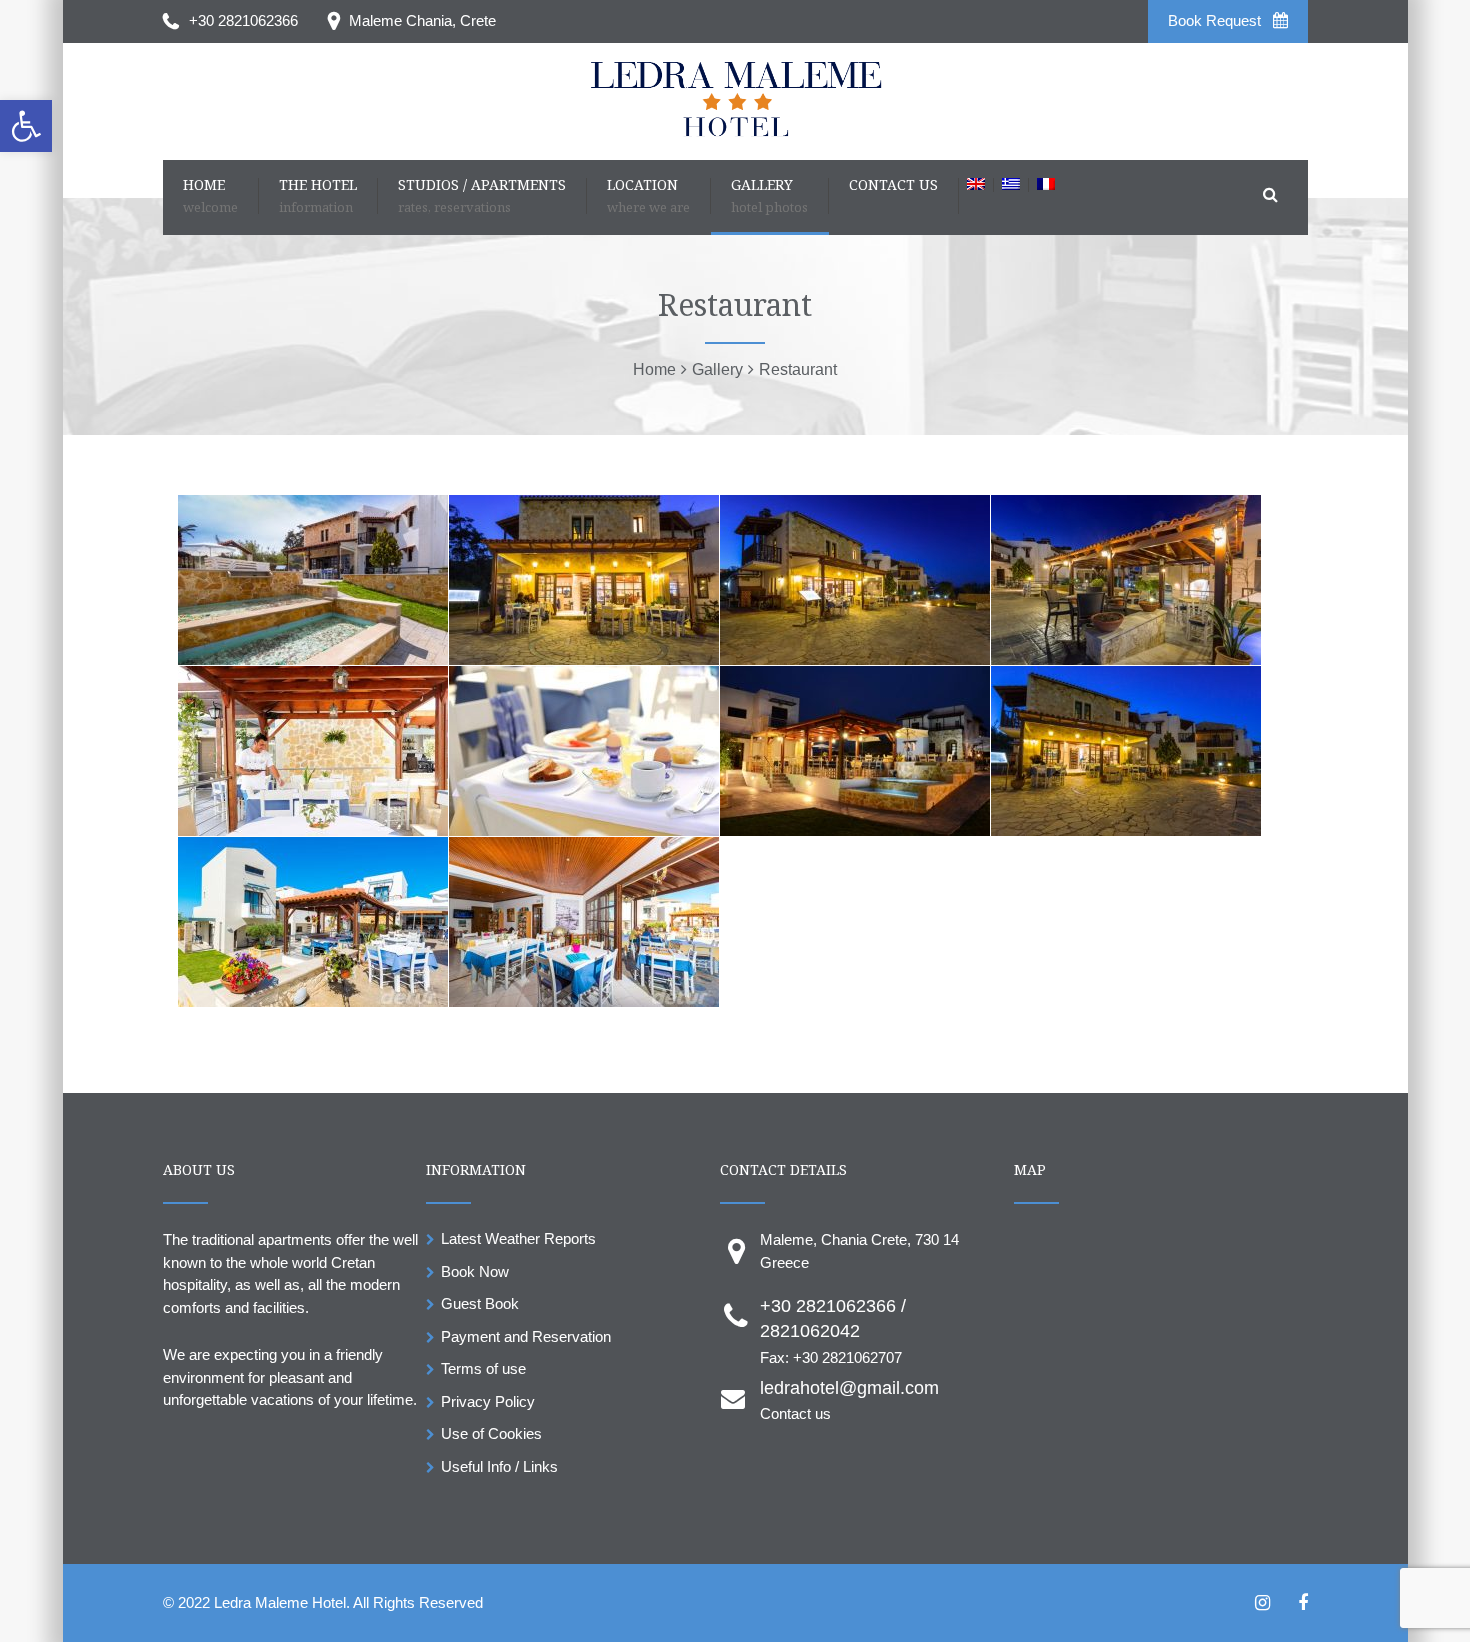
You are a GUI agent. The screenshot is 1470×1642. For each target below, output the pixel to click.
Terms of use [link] (483, 1368)
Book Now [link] (475, 1271)
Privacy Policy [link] (488, 1401)
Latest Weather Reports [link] (518, 1238)
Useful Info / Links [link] (499, 1466)
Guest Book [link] (480, 1303)
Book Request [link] (1216, 20)
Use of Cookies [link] (491, 1433)
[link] (26, 126)
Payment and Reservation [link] (526, 1336)
